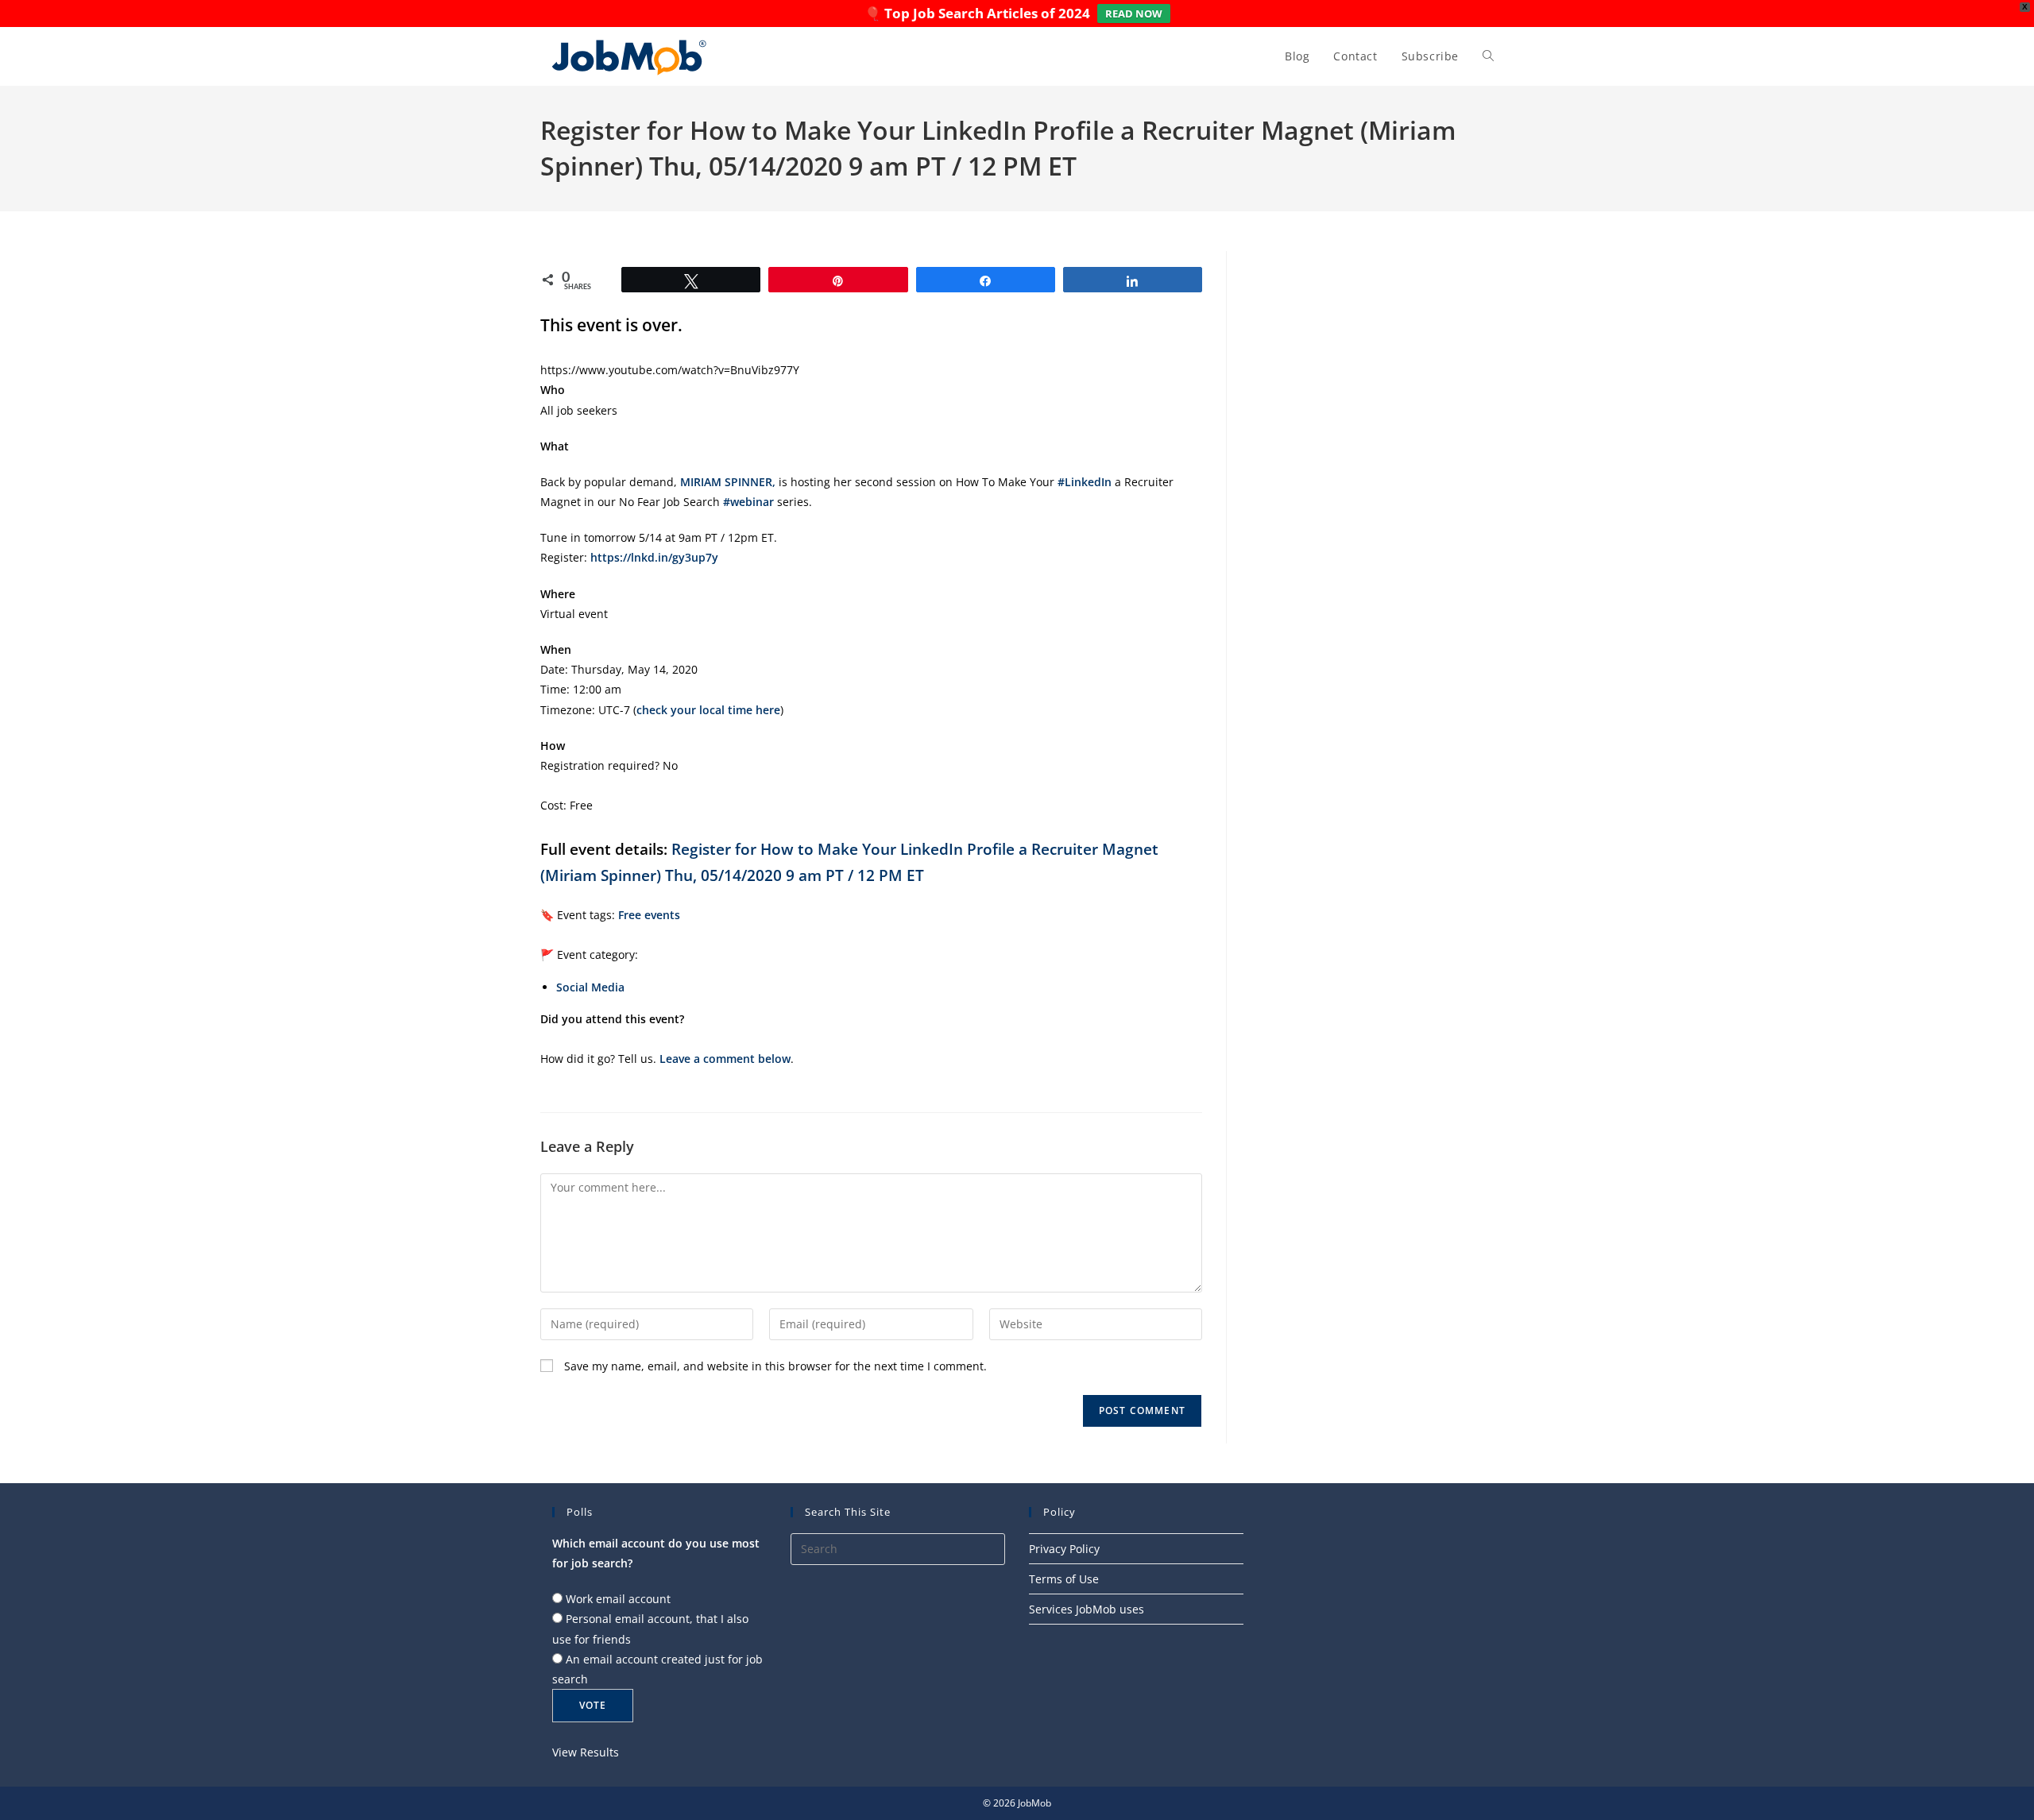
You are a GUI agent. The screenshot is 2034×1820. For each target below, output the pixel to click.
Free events (649, 915)
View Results (586, 1752)
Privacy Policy (1064, 1549)
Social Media (590, 987)
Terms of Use (1064, 1579)
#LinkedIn (1085, 482)
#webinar (748, 502)
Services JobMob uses (1087, 1609)
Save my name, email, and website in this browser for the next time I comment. (775, 1366)
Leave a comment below (725, 1059)
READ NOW (1134, 14)
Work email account (618, 1599)
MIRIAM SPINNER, (728, 482)
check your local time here (708, 710)
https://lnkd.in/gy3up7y (654, 557)
